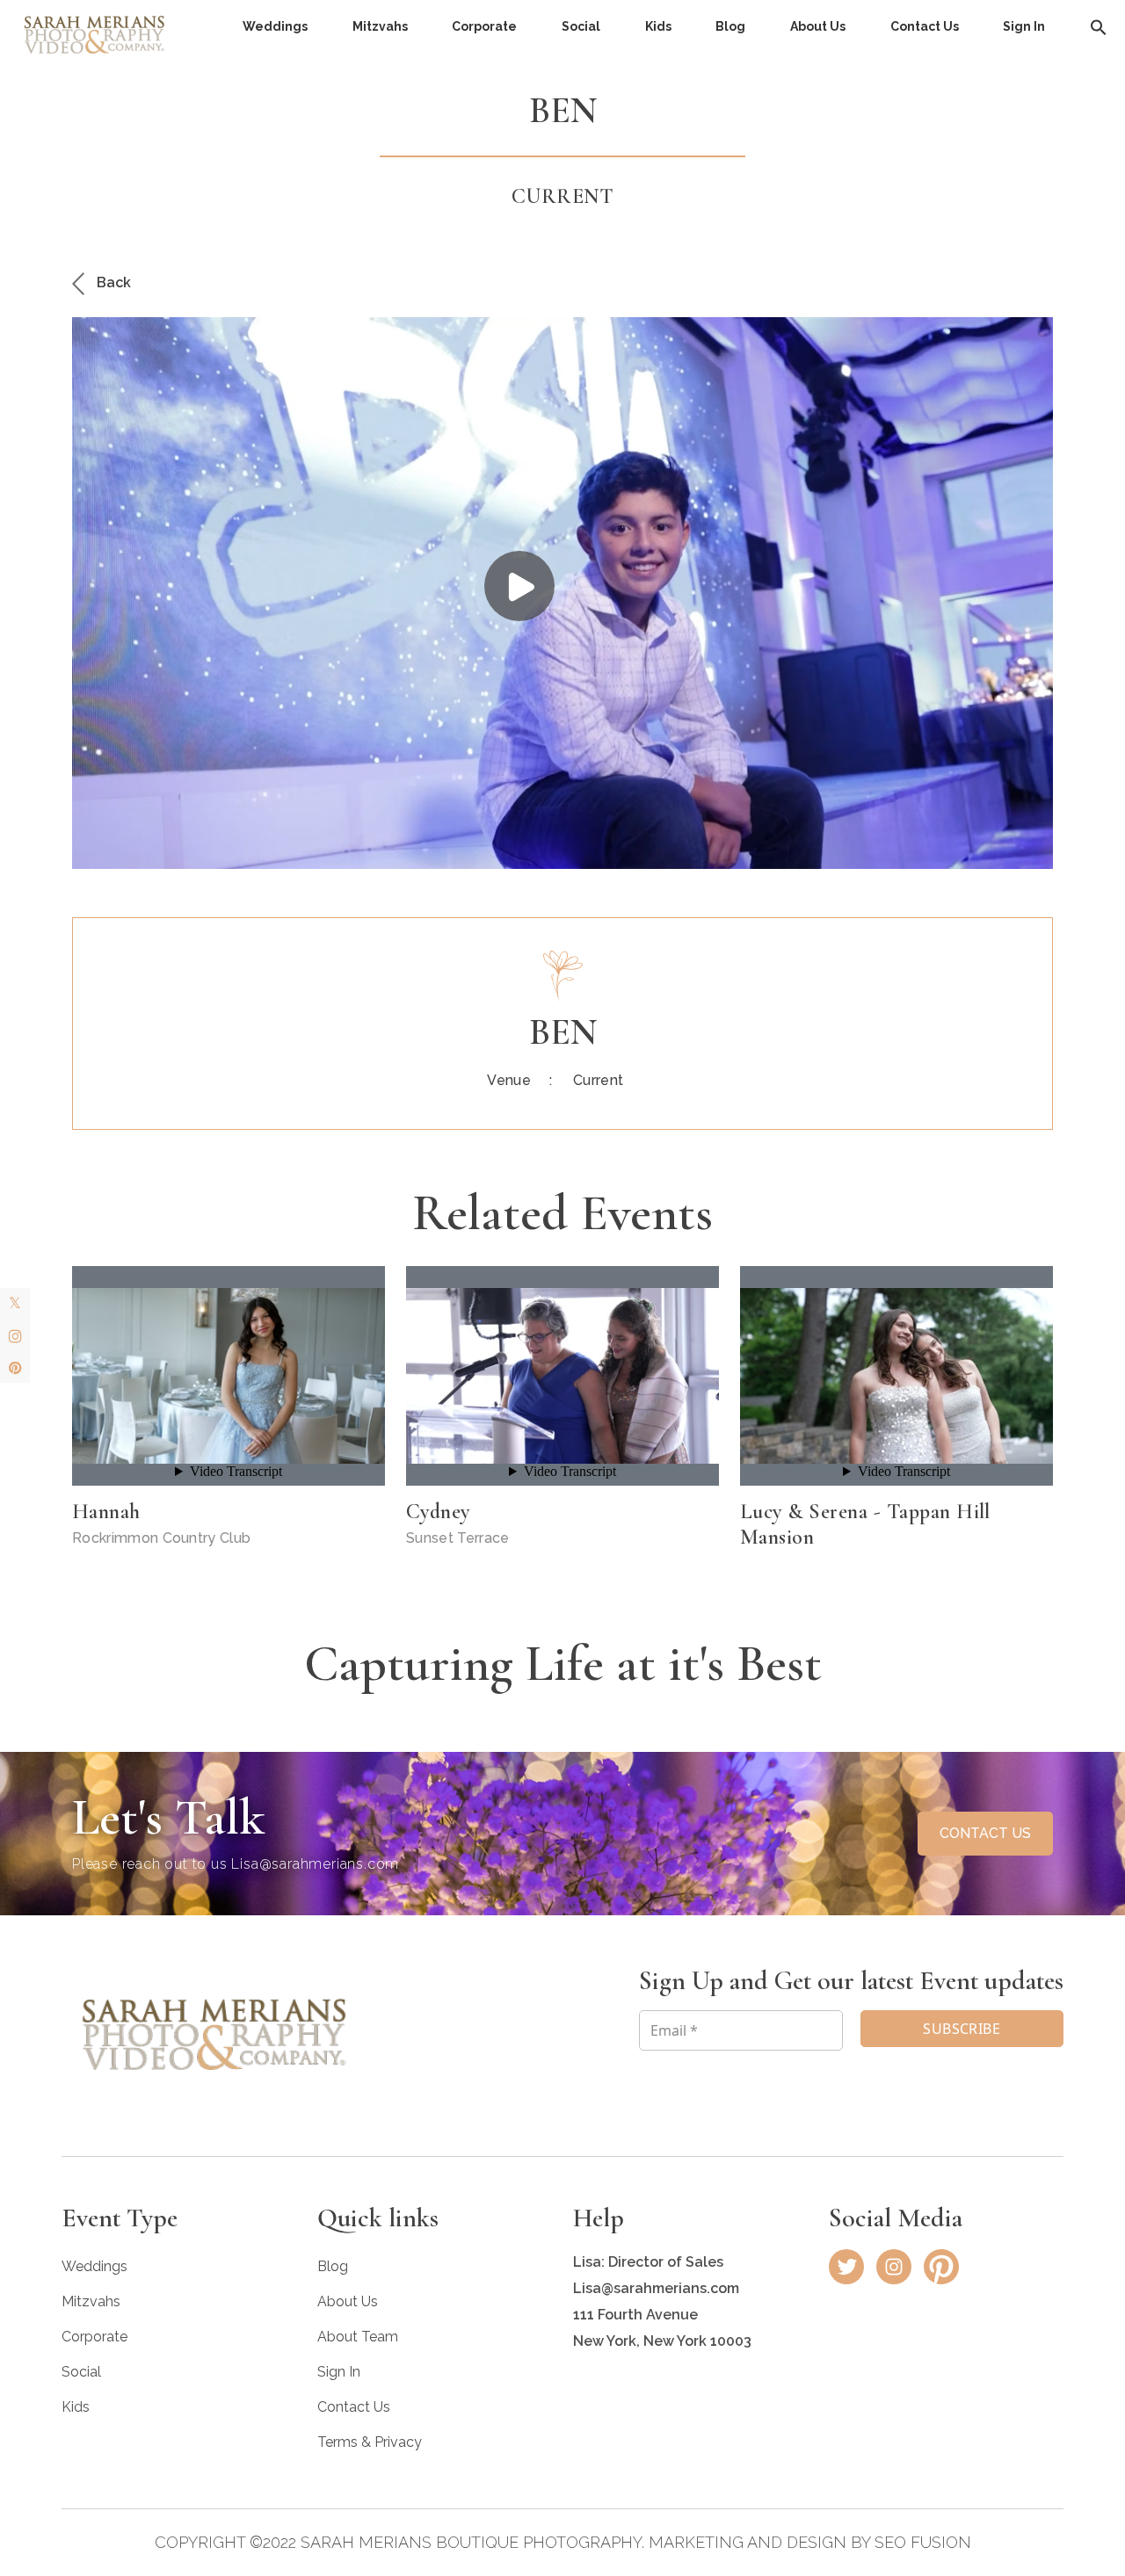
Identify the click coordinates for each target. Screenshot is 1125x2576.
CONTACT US (985, 1833)
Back (112, 282)
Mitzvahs (380, 26)
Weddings (275, 26)
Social (581, 26)
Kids (658, 26)
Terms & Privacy (370, 2442)
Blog (730, 26)
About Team (358, 2337)
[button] (1099, 26)
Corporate (484, 26)
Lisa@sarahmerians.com (315, 1864)
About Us (818, 26)
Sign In (1024, 26)
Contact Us (925, 26)
